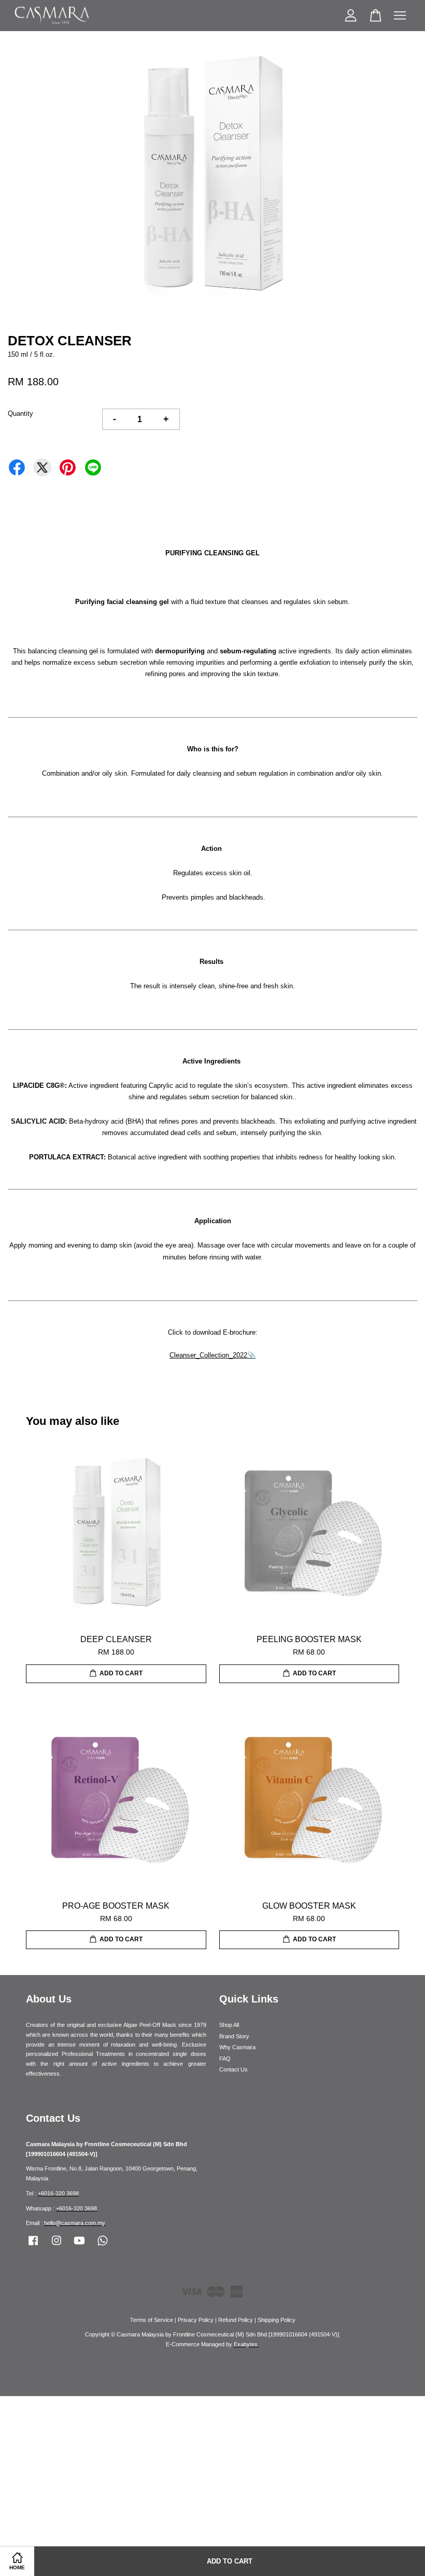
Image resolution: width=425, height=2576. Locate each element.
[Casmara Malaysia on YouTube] (79, 2246)
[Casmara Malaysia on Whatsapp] (103, 2246)
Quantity (20, 414)
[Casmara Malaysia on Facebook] (33, 2246)
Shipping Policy (277, 2320)
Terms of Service (152, 2320)
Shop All (229, 2025)
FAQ (225, 2059)
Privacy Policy (196, 2320)
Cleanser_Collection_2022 (208, 1355)
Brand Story (234, 2036)
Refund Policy (236, 2320)
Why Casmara (237, 2047)
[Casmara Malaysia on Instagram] (56, 2246)
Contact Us (233, 2069)
